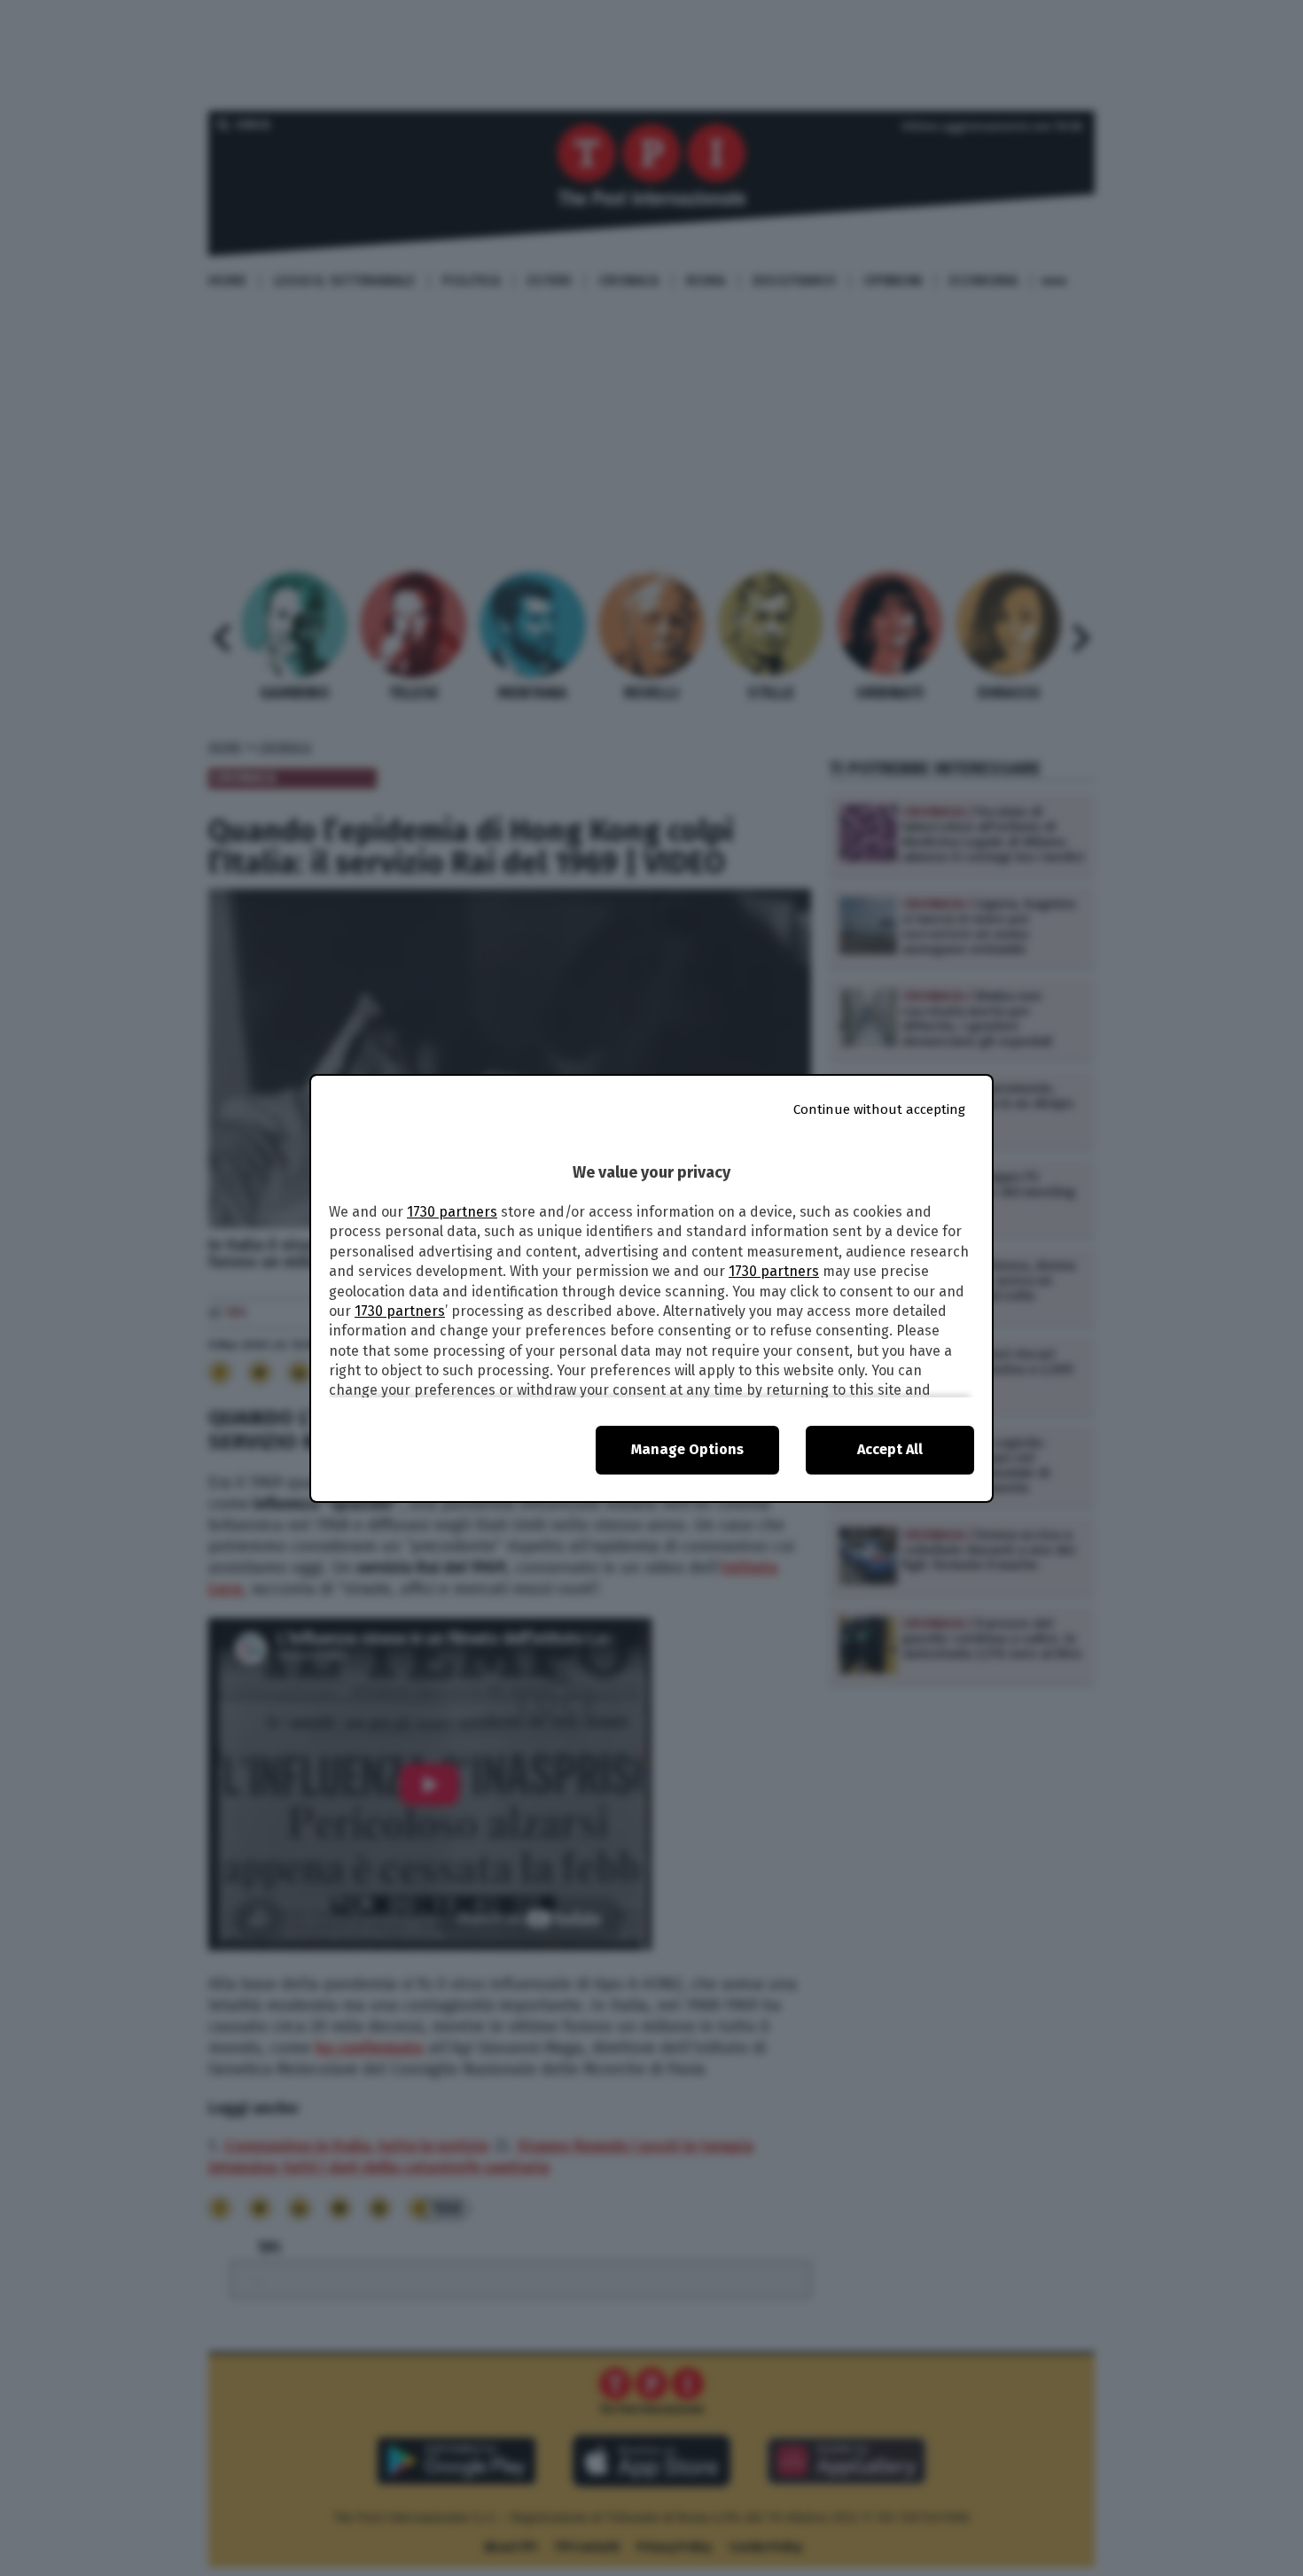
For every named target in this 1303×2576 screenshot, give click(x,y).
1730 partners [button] (452, 1212)
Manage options (687, 1449)
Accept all (890, 1449)
